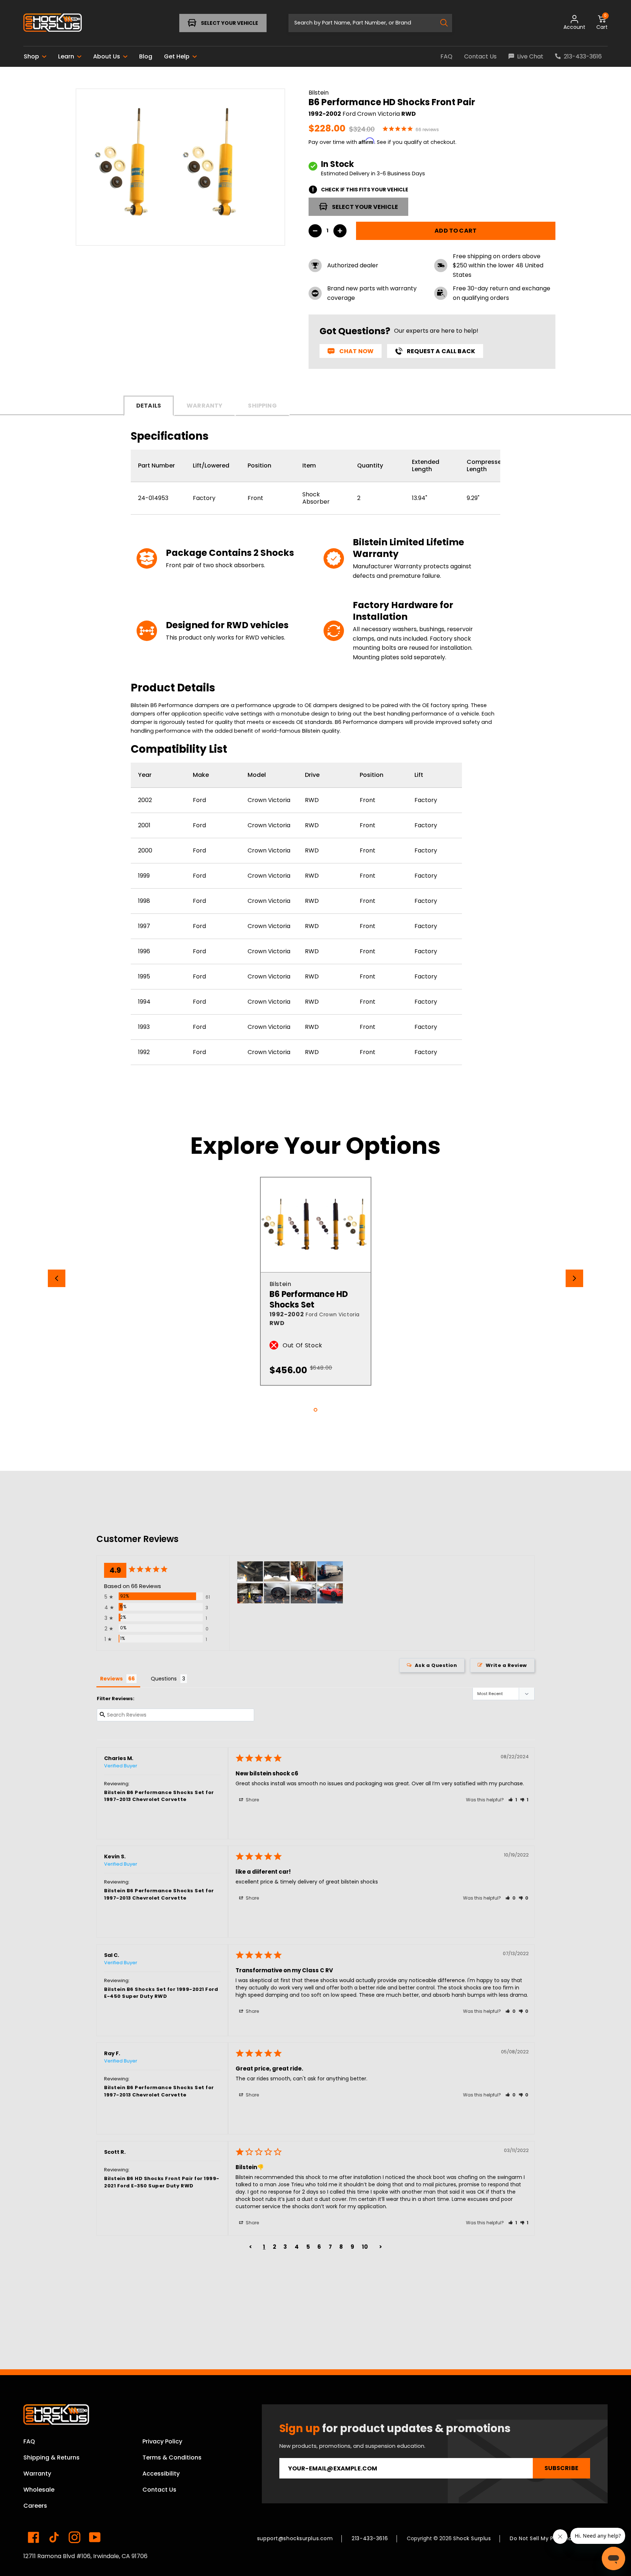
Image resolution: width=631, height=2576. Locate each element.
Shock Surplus (472, 2538)
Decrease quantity (315, 231)
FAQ (29, 2441)
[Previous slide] (57, 1278)
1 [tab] (315, 1410)
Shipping (262, 406)
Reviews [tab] (111, 1679)
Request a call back (441, 351)
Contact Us (159, 2490)
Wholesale (39, 2490)
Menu (46, 23)
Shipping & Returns (51, 2457)
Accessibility (161, 2474)
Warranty (204, 406)
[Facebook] (34, 2537)
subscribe (561, 2468)
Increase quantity (340, 231)
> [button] (381, 2247)
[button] (513, 1800)
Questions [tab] (164, 1679)
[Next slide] (574, 1278)
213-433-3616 (370, 2538)
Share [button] (252, 1800)
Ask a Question (436, 1665)
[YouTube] (95, 2537)
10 (365, 2247)
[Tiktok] (54, 2537)
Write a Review (506, 1665)
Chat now (356, 351)
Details (149, 406)
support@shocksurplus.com (295, 2538)
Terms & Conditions (172, 2457)
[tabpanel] (316, 1281)
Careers (35, 2506)
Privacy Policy (162, 2441)
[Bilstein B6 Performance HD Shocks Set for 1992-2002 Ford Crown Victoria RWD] (316, 1225)
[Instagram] (74, 2537)
